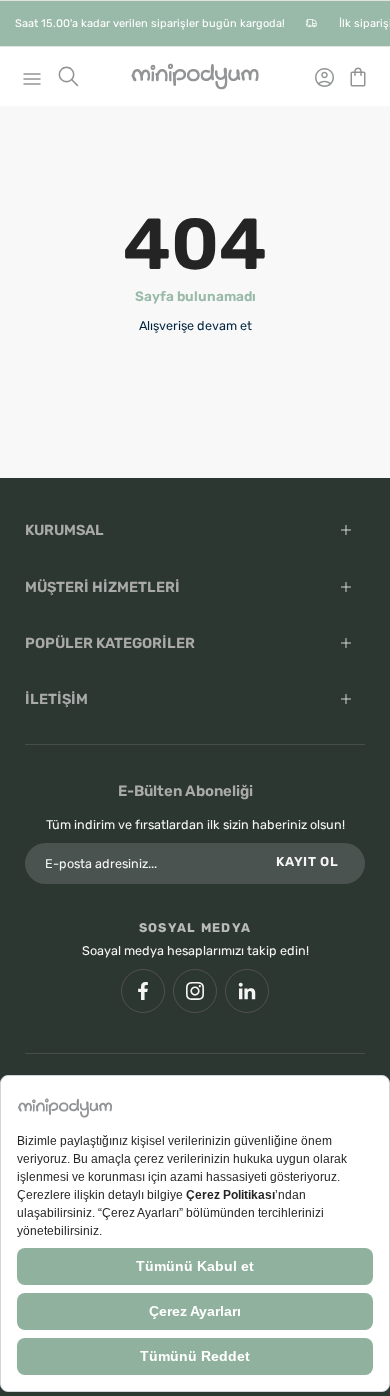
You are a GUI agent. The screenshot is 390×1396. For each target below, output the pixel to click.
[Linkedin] (247, 991)
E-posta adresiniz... (101, 863)
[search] (68, 76)
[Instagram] (195, 991)
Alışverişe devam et (195, 325)
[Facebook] (143, 991)
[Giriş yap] (318, 77)
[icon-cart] (352, 76)
